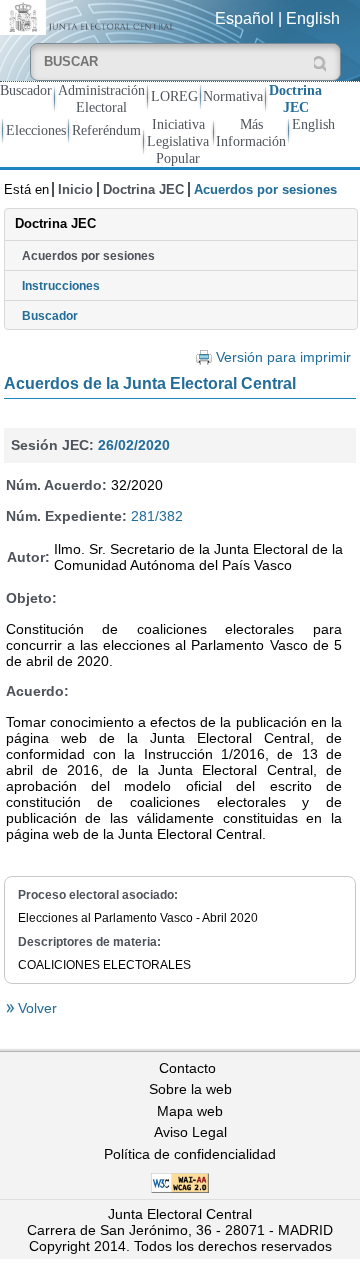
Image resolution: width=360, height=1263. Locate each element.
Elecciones (36, 130)
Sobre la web (190, 1089)
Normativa (233, 96)
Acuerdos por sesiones (88, 256)
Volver (35, 1008)
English (313, 18)
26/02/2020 (134, 445)
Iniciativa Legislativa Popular (178, 141)
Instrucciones (61, 286)
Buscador (26, 90)
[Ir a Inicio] (90, 16)
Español (244, 18)
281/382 (157, 516)
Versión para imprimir (283, 357)
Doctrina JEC (295, 98)
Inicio (75, 189)
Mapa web (190, 1111)
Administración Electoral (101, 98)
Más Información (251, 132)
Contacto (187, 1068)
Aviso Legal (190, 1132)
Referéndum (106, 130)
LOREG (174, 96)
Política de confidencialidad (190, 1154)
